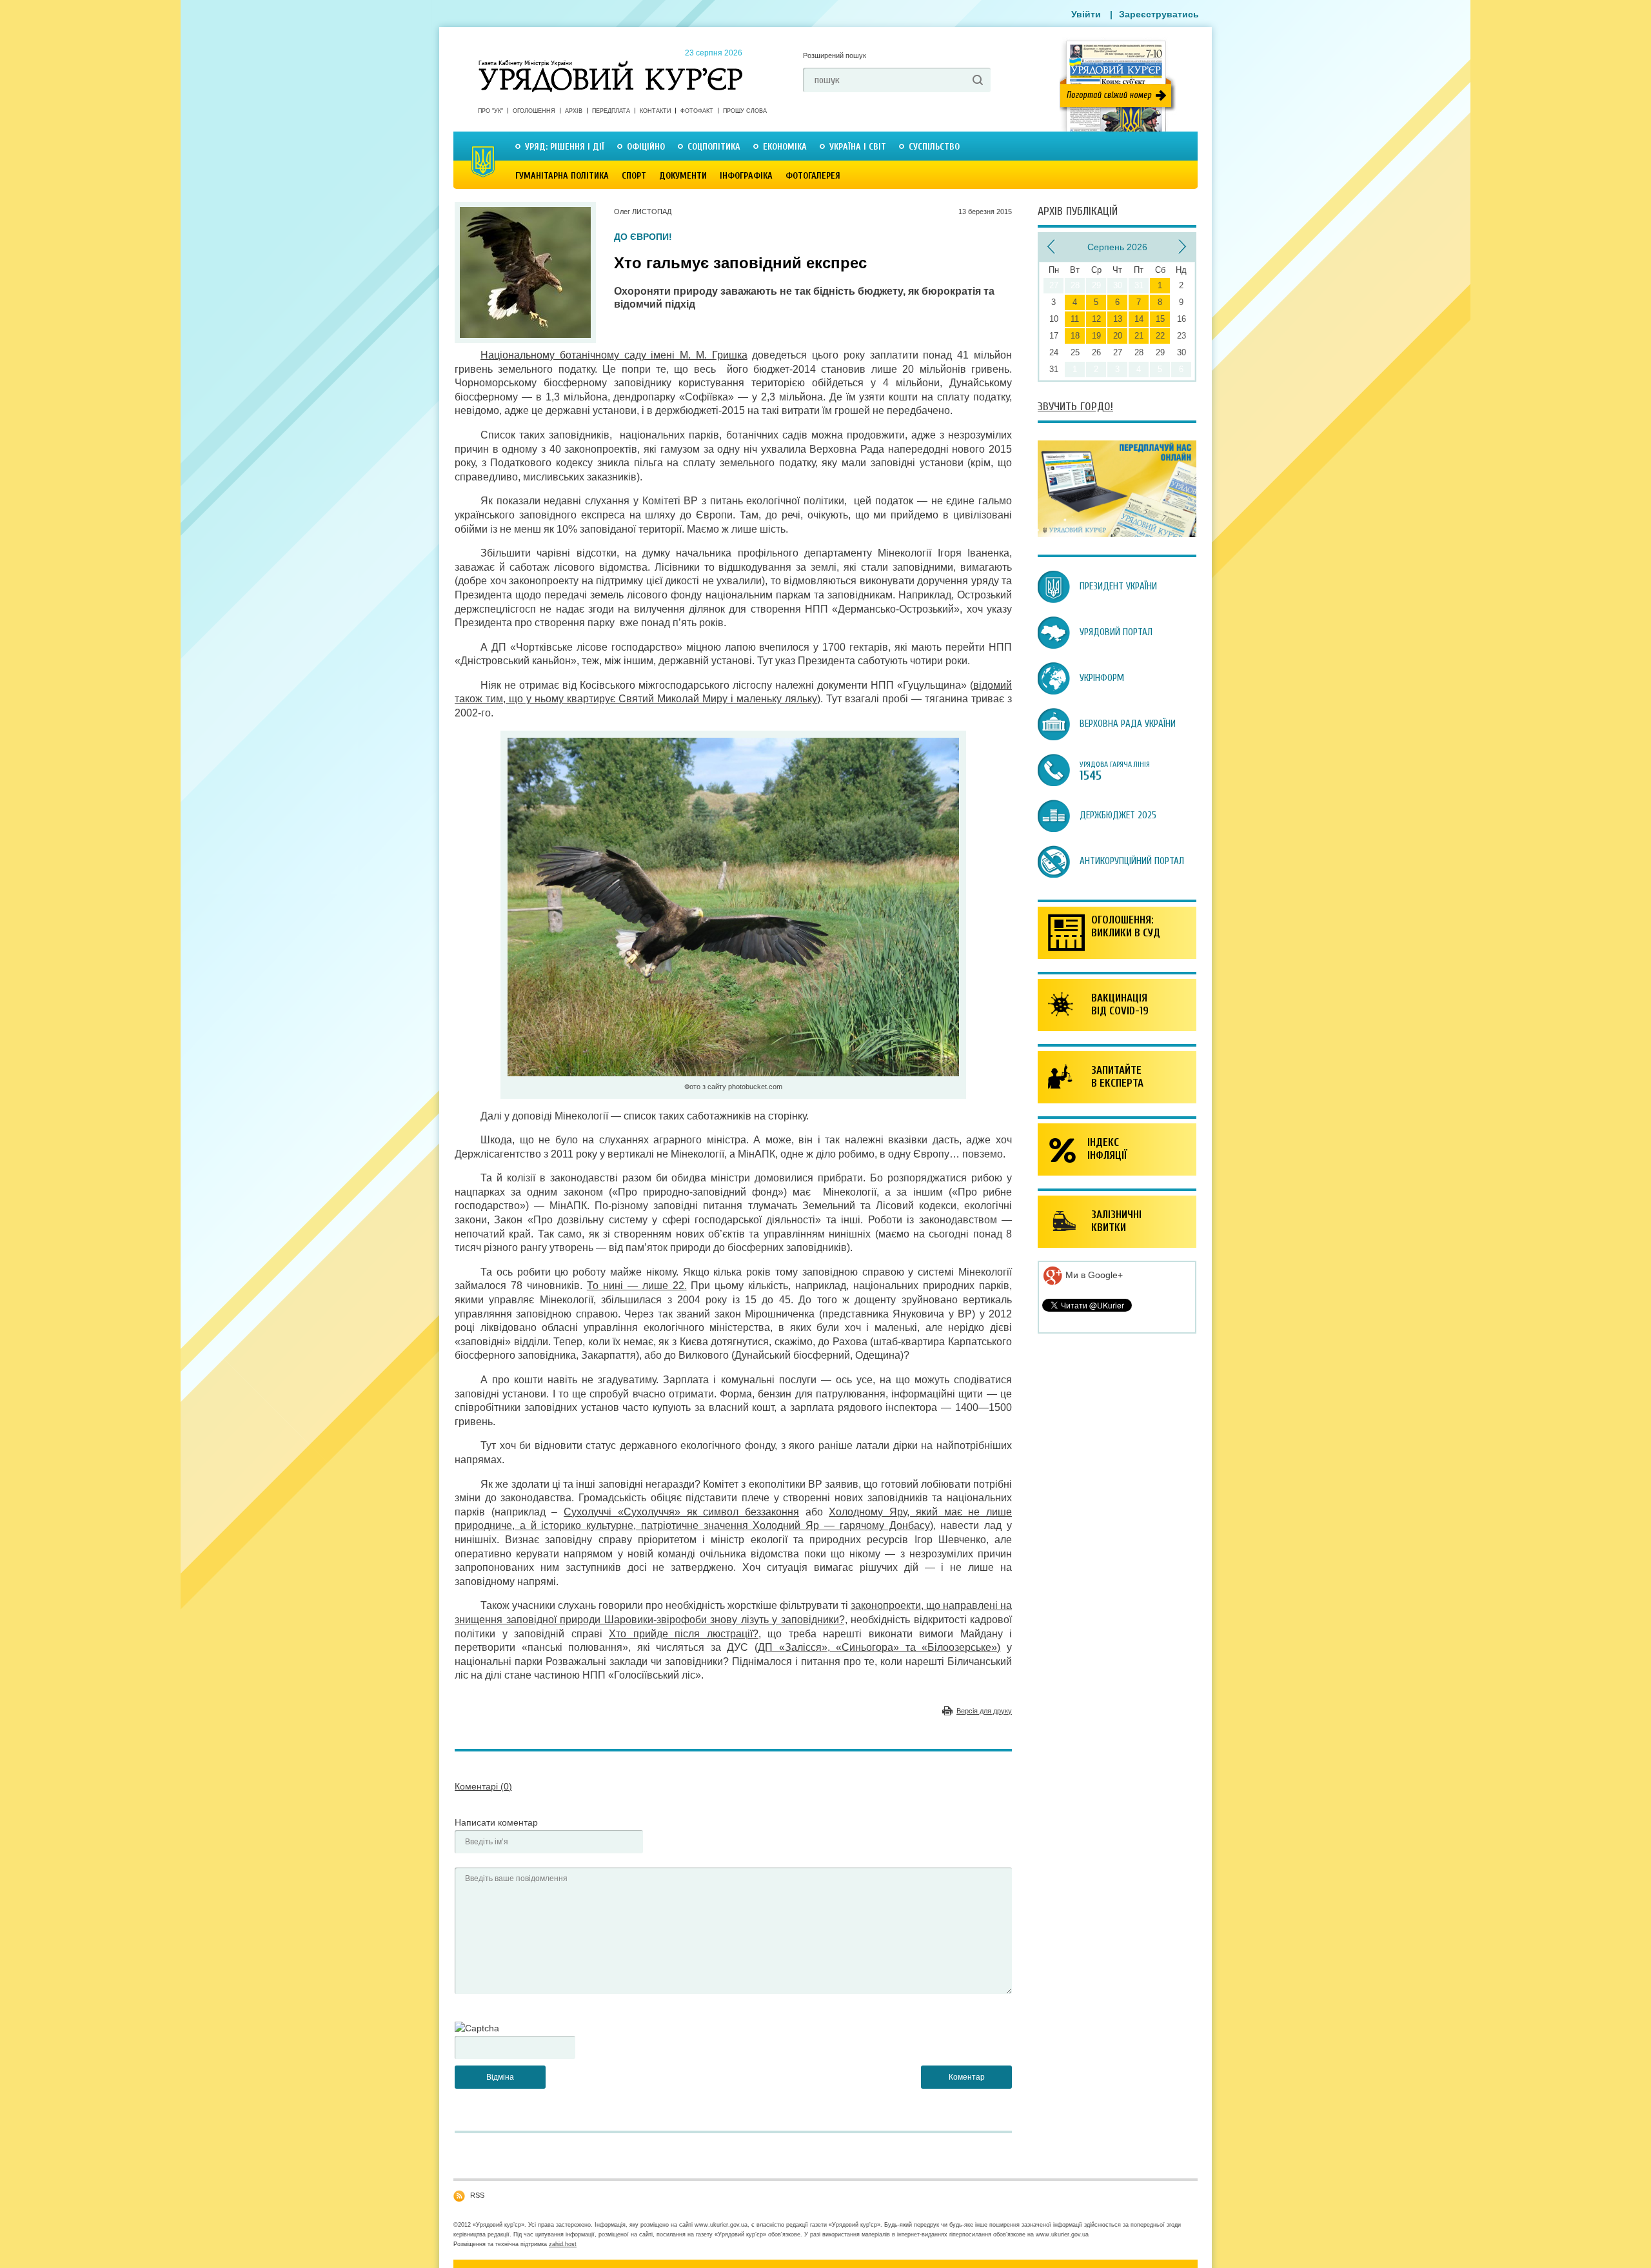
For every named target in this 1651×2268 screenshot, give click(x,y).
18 (1075, 336)
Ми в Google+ (1093, 1275)
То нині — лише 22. (637, 1286)
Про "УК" (490, 111)
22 (1160, 336)
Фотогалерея (813, 176)
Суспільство (934, 147)
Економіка (785, 147)
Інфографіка (746, 176)
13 (1118, 319)
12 (1096, 319)
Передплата (611, 111)
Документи (683, 176)
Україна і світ (858, 147)
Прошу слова (745, 111)
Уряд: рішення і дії (565, 147)
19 (1096, 336)
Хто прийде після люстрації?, (685, 1634)
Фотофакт (697, 111)
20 (1118, 336)
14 (1139, 319)
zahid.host (563, 2244)
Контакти (655, 111)
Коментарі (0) (483, 1786)
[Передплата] (1117, 534)
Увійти (1086, 14)
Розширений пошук (835, 55)
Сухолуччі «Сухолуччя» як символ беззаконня (681, 1512)
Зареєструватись (1159, 14)
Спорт (634, 176)
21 (1139, 336)
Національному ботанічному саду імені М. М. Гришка (614, 355)
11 (1075, 319)
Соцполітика (714, 147)
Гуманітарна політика (562, 176)
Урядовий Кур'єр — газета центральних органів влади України (610, 64)
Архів (574, 111)
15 (1160, 319)
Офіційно (646, 147)
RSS (477, 2195)
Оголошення (534, 111)
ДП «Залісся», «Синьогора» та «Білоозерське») (879, 1647)
